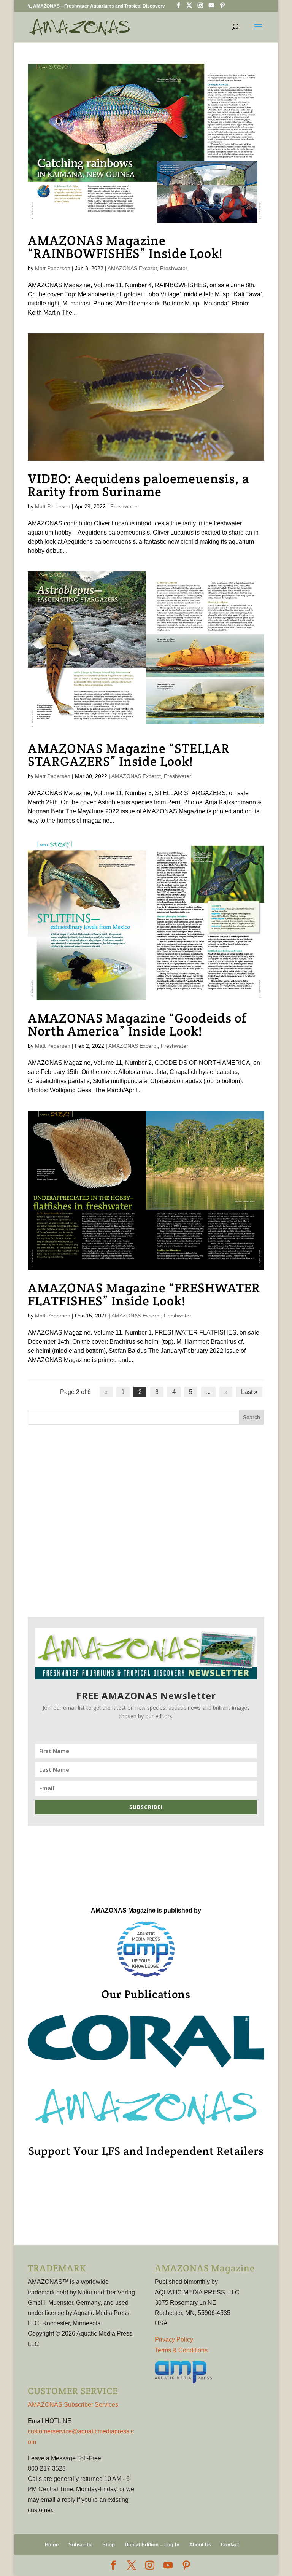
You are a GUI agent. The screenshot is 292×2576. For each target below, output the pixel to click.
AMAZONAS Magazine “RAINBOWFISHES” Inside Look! (125, 247)
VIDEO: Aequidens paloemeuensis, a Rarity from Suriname (139, 485)
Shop (109, 2545)
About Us (200, 2545)
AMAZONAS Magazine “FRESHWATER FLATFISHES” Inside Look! (144, 1294)
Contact (230, 2545)
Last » (249, 1392)
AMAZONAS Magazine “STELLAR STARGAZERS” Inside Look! (129, 755)
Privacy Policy (174, 2340)
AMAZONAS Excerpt (132, 268)
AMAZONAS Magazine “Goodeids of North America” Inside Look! (137, 1025)
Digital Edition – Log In (152, 2545)
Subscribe (80, 2545)
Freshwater (174, 268)
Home (52, 2545)
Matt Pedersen (53, 268)
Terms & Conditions (181, 2350)
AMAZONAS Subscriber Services (73, 2405)
